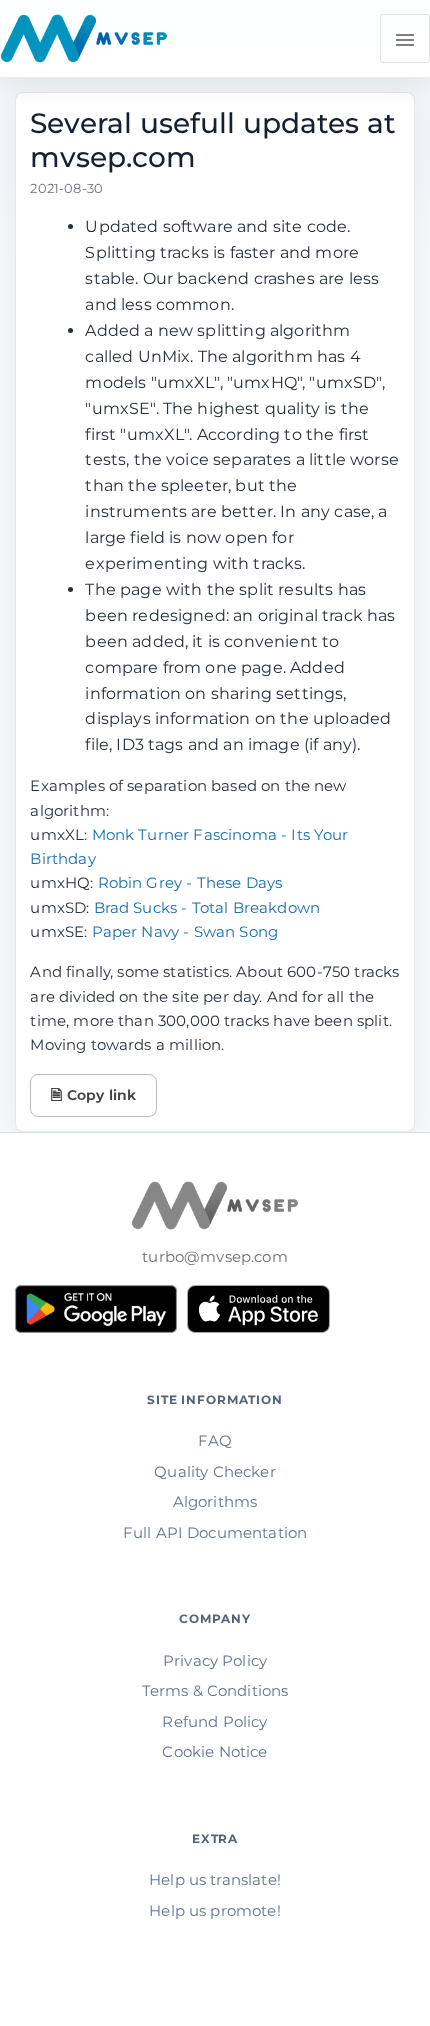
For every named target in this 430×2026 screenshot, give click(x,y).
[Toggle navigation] (405, 38)
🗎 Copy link (93, 1095)
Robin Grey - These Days (190, 882)
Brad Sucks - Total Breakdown (207, 907)
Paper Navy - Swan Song (185, 931)
